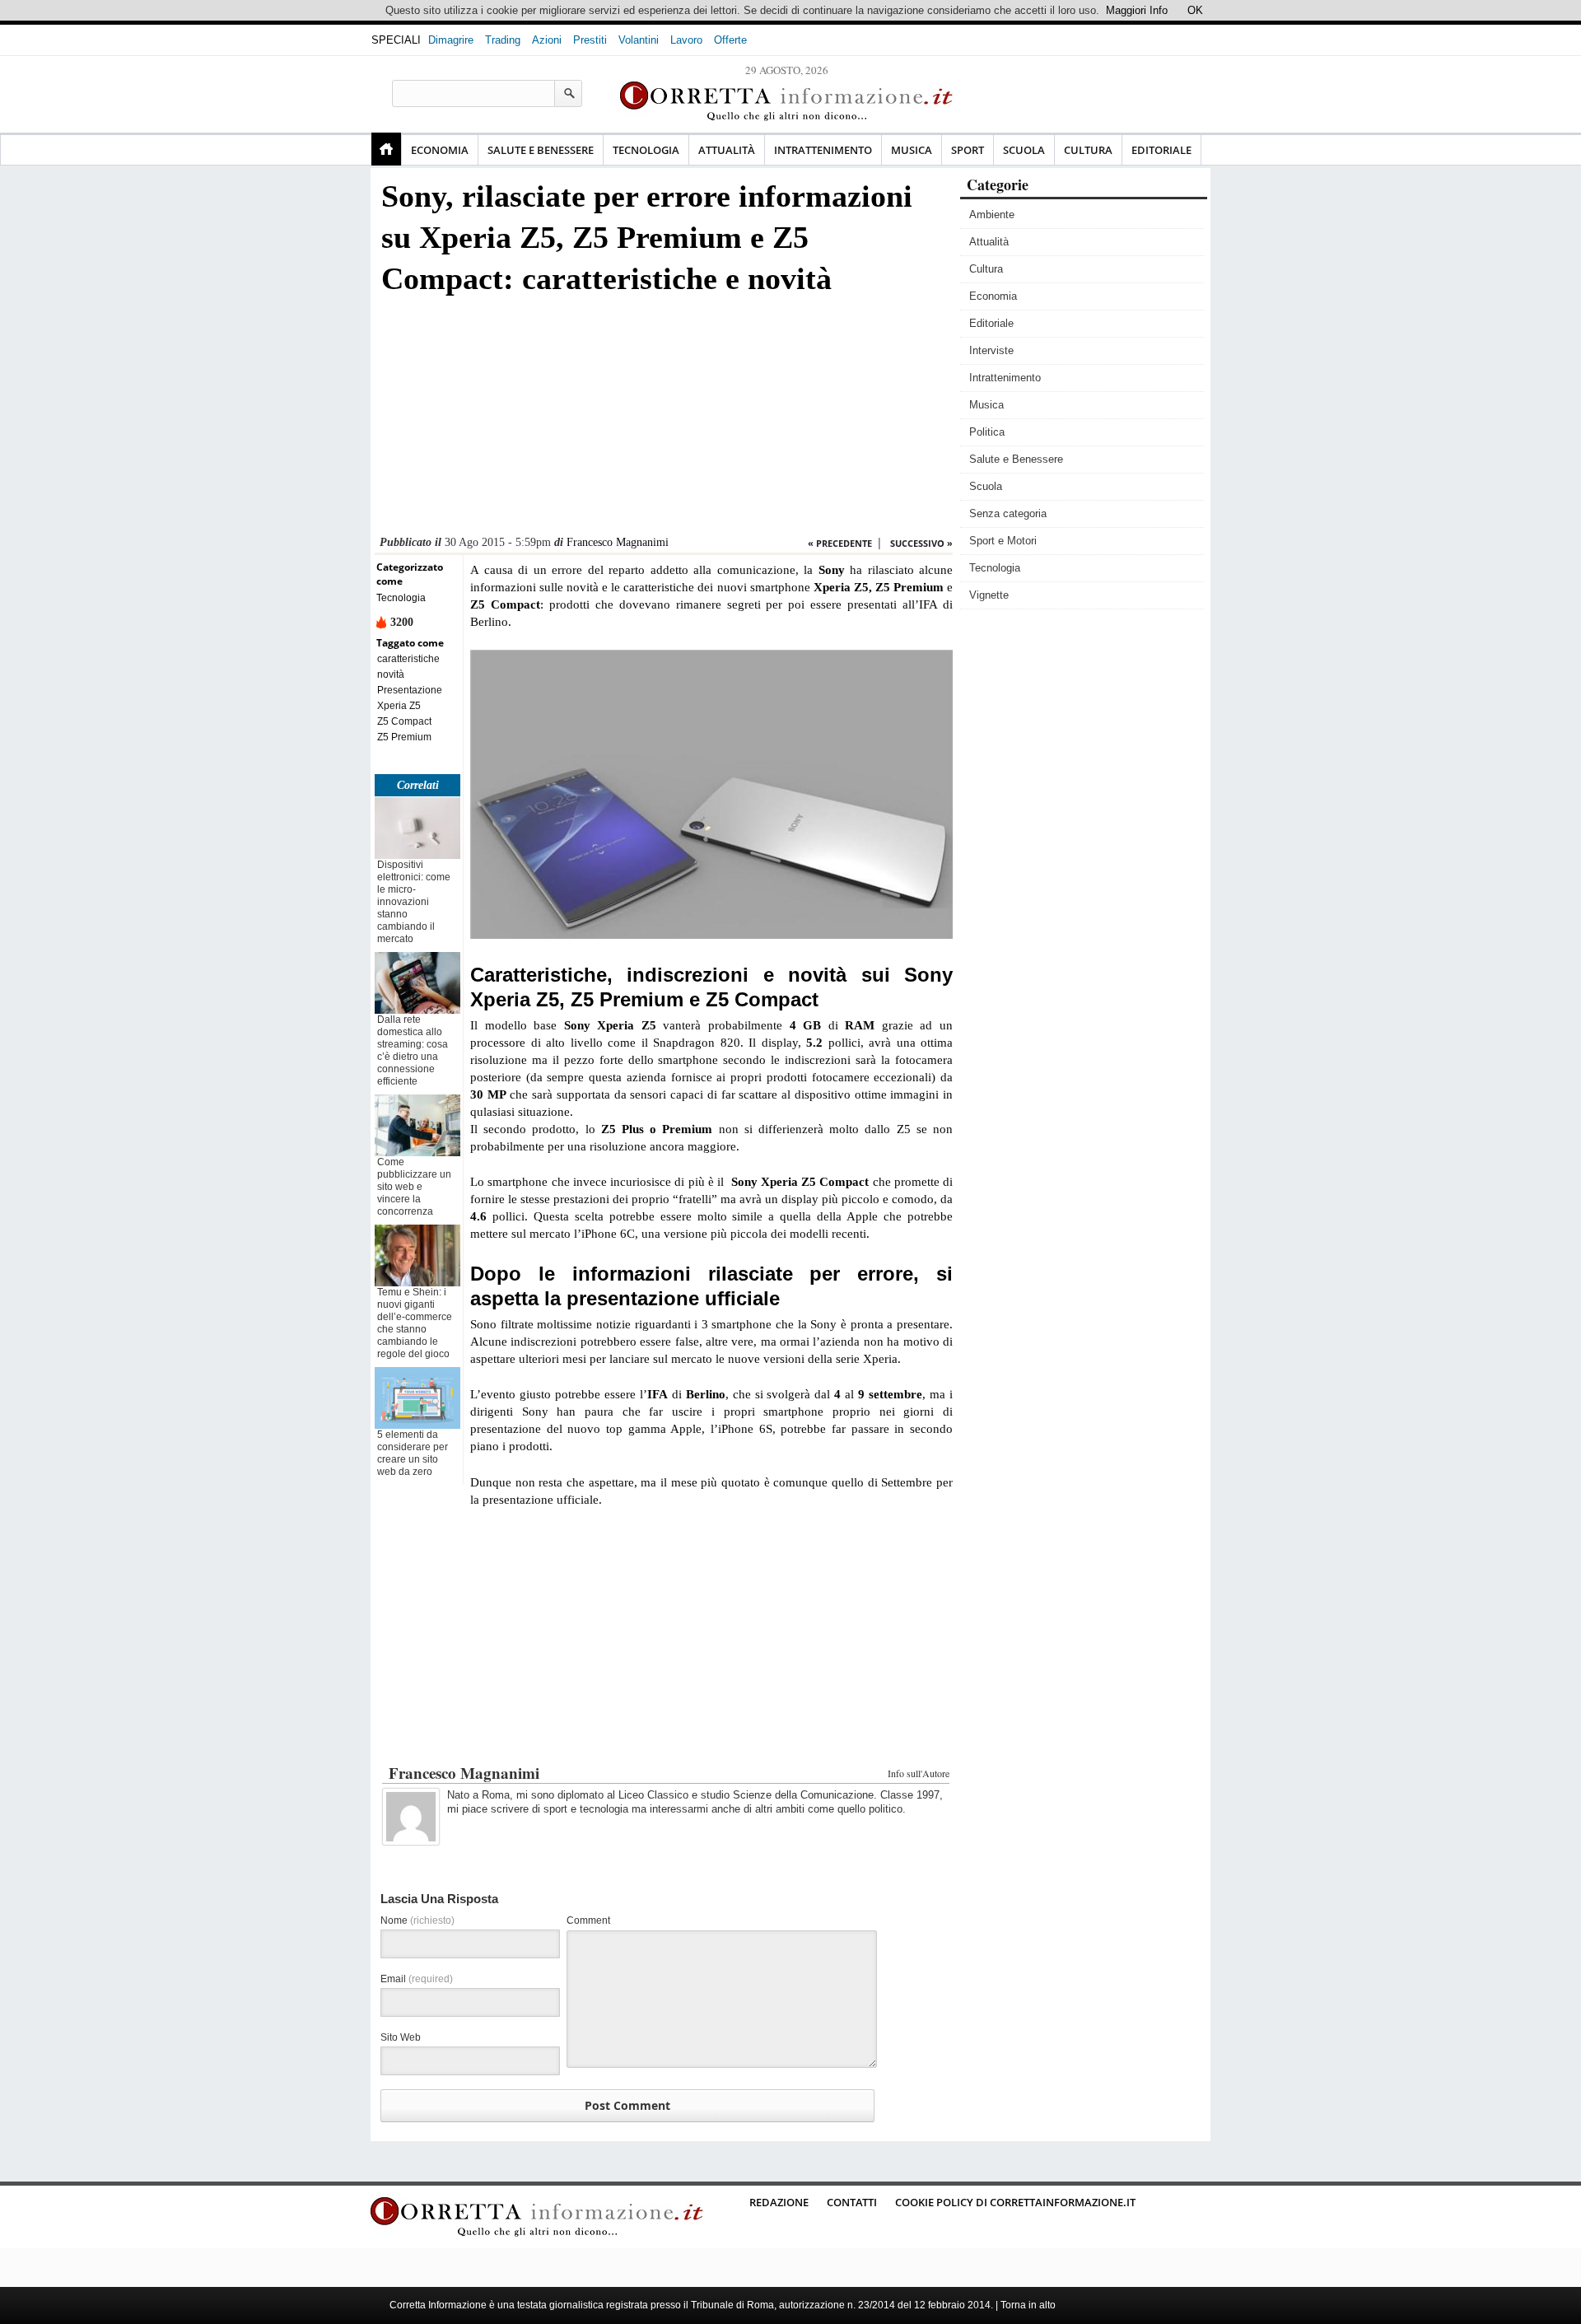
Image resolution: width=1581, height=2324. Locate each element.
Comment (588, 1920)
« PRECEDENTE (840, 543)
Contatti (852, 2202)
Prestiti (590, 40)
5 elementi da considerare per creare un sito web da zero (413, 1453)
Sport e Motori (1003, 541)
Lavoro (686, 40)
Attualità (727, 150)
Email (417, 1979)
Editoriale (1161, 150)
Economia (440, 150)
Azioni (547, 40)
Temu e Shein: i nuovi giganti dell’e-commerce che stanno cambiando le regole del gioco (415, 1323)
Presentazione (410, 690)
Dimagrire (451, 40)
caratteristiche (408, 659)
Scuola (1024, 150)
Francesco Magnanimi (618, 542)
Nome (417, 1920)
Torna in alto (1028, 2305)
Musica (912, 150)
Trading (503, 40)
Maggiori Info (1137, 10)
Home (386, 149)
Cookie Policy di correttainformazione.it (1015, 2202)
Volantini (639, 40)
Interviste (991, 350)
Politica (987, 432)
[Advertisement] (664, 420)
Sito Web (401, 2037)
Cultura (1088, 150)
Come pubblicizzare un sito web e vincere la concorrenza (414, 1187)
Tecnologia (646, 150)
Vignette (989, 595)
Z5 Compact (404, 721)
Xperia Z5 (399, 706)
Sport (968, 150)
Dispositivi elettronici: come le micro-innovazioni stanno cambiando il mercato (414, 902)
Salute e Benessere (541, 150)
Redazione (779, 2202)
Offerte (730, 40)
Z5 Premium (404, 737)
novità (391, 674)
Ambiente (992, 215)
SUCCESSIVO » (921, 543)
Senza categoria (1008, 513)
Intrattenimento (823, 150)
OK (1195, 10)
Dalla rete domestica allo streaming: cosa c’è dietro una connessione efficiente (413, 1050)
